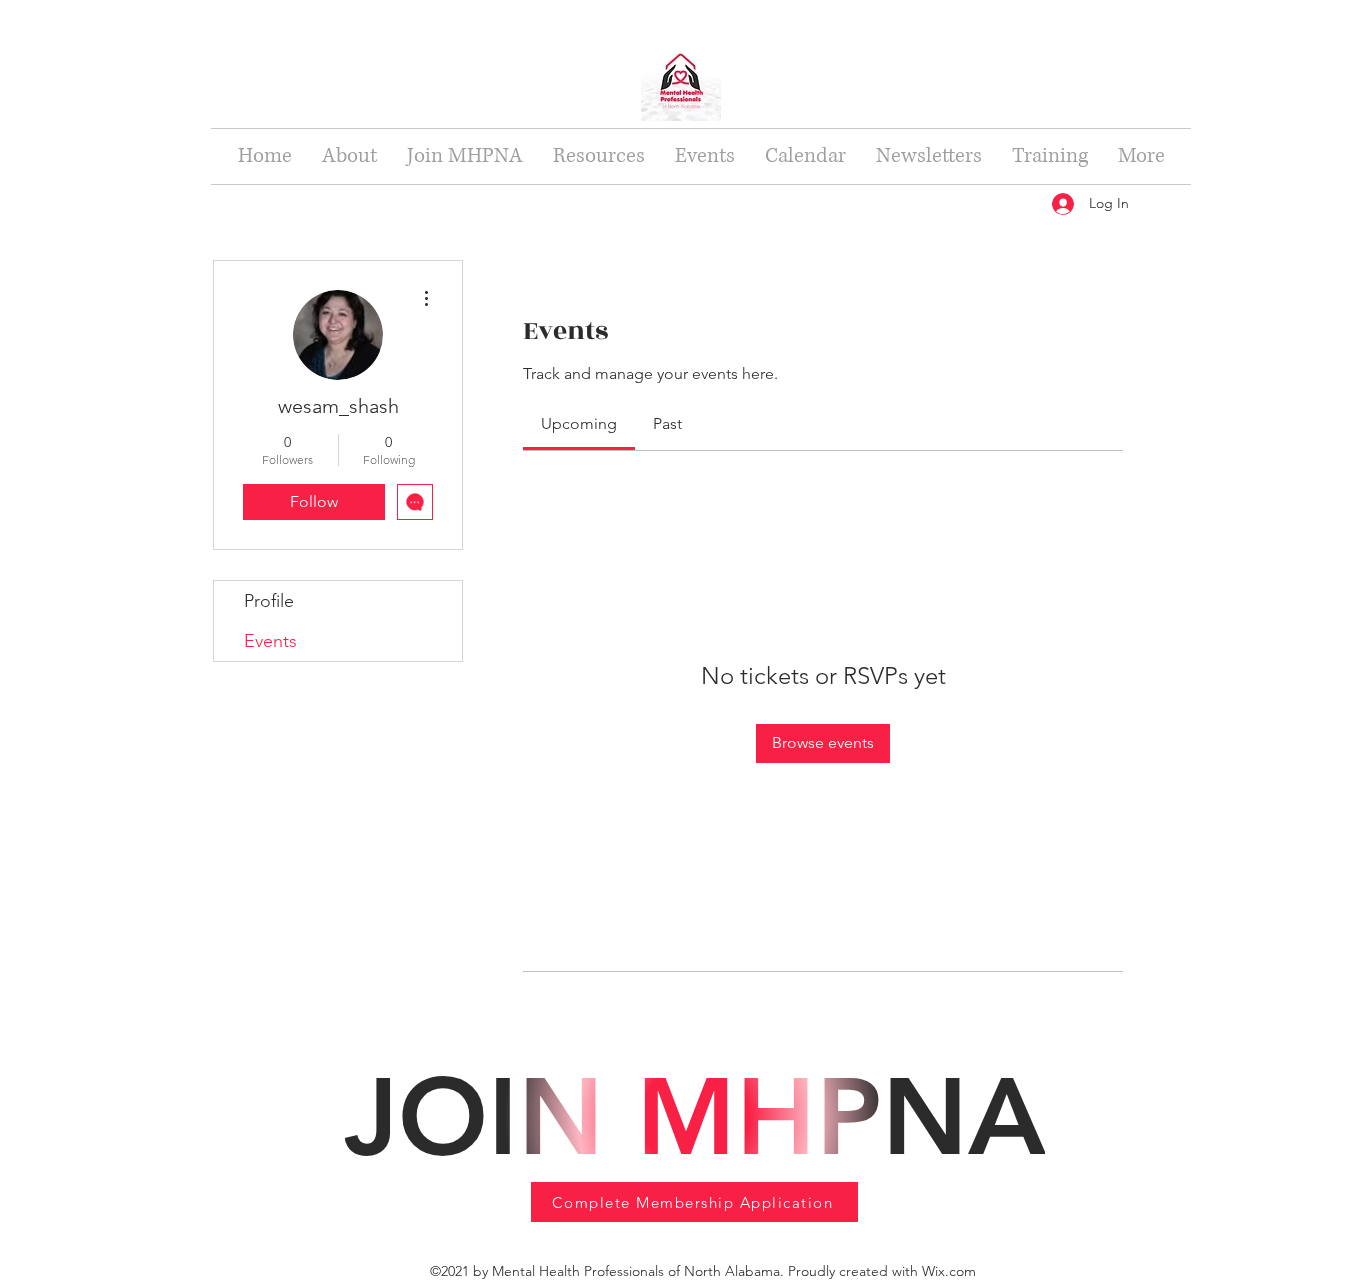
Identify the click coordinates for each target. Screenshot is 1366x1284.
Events (270, 641)
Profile (269, 601)
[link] (579, 423)
